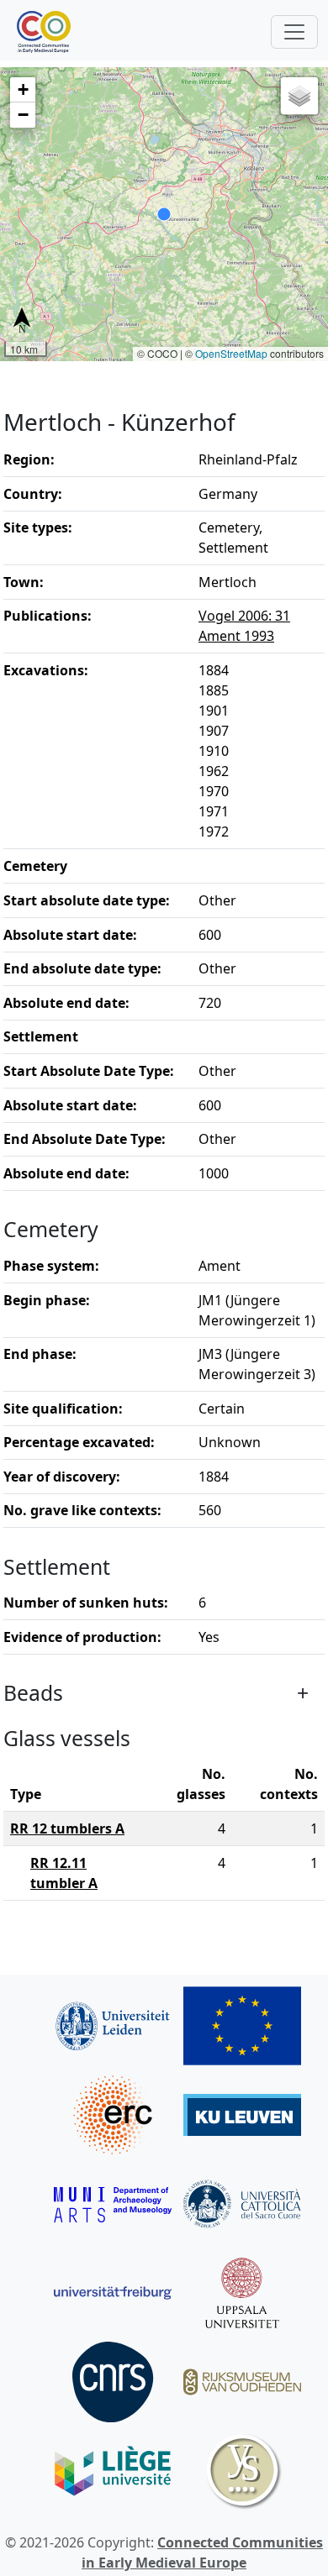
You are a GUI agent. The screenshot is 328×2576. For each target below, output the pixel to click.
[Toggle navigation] (294, 32)
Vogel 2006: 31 (244, 616)
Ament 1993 (236, 636)
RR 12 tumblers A (67, 1828)
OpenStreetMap (231, 353)
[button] (23, 90)
